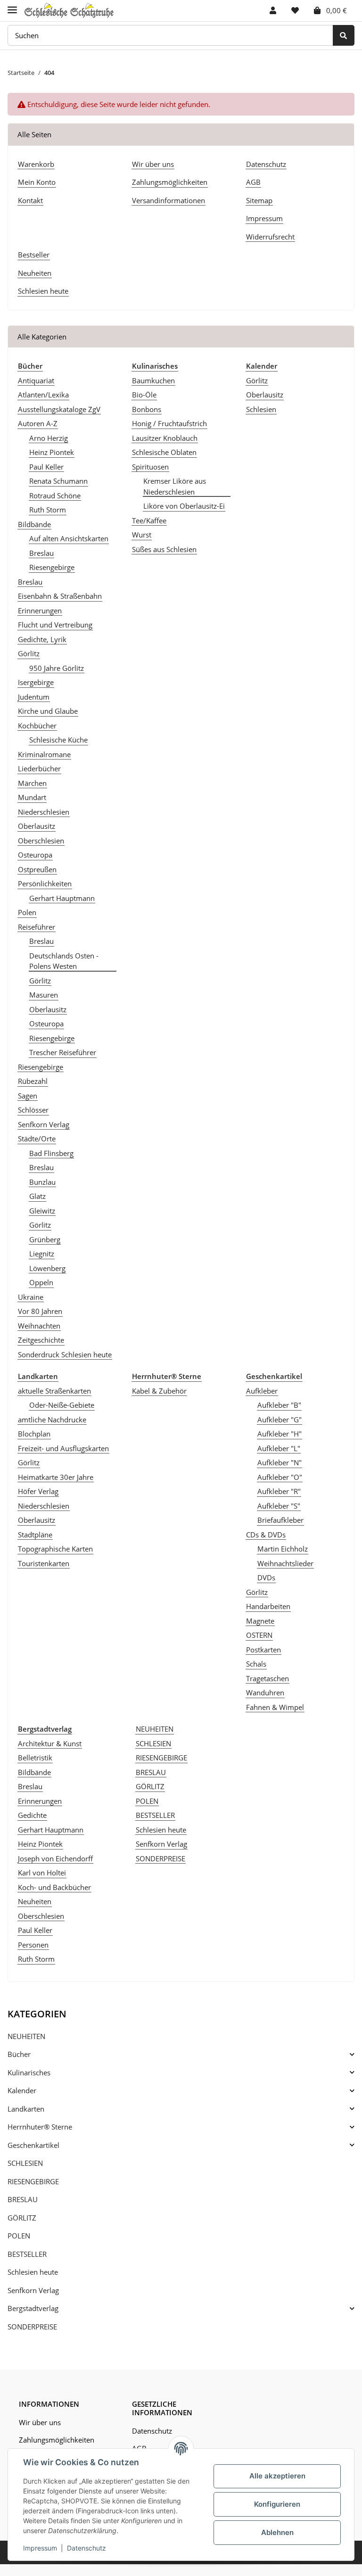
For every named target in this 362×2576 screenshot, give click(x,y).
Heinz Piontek (52, 452)
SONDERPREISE (160, 1858)
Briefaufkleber (280, 1520)
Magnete (260, 1621)
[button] (273, 10)
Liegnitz (42, 1254)
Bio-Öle (144, 395)
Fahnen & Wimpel (275, 1707)
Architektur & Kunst (50, 1743)
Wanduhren (265, 1693)
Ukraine (31, 1297)
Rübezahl (33, 1081)
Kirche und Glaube (48, 711)
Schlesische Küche (58, 740)
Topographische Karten (55, 1549)
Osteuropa (35, 855)
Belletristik (35, 1758)
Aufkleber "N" (280, 1462)
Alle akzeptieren (277, 2476)
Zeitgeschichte (41, 1340)
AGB (253, 182)
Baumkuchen (153, 380)
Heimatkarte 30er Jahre (56, 1477)
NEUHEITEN (155, 1729)
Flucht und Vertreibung (55, 625)
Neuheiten (35, 273)
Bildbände (34, 524)
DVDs (266, 1577)
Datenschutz (266, 164)
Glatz (37, 1196)
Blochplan (34, 1434)
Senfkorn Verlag (44, 1124)
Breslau (41, 553)
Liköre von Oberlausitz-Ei (184, 506)
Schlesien (261, 409)
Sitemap (259, 200)
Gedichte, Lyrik (42, 639)
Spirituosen (150, 467)
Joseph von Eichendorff (55, 1858)
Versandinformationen (169, 200)
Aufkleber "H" (280, 1434)
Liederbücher (39, 768)
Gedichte (32, 1815)
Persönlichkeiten (45, 883)
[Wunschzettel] (295, 10)
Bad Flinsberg (51, 1153)
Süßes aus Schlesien (164, 549)
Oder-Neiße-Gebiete (62, 1405)
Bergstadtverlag (33, 2308)
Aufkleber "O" (280, 1477)
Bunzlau (42, 1182)
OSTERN (259, 1635)
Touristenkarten (44, 1563)
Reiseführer (37, 927)
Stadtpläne (35, 1535)
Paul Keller (46, 467)
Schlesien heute (43, 291)
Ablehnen (277, 2532)
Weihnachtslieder (285, 1563)
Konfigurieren (277, 2504)
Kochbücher (37, 726)
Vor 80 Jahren (40, 1311)
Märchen (32, 783)
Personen (33, 1945)
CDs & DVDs (266, 1535)
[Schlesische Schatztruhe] (69, 11)
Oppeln (41, 1282)
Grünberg (45, 1239)
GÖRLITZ (150, 1786)
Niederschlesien (44, 812)
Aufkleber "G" (280, 1420)
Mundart (32, 797)
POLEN (147, 1801)
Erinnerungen (40, 611)
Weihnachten (39, 1326)
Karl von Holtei (42, 1873)
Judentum (34, 697)
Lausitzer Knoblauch (165, 438)
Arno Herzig (49, 438)
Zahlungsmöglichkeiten (170, 182)
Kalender (22, 2090)
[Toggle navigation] (12, 6)
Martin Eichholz (283, 1549)
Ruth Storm (48, 510)
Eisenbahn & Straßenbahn (60, 596)
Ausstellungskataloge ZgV (59, 409)
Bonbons (147, 409)
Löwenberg (47, 1268)
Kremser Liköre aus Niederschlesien (175, 486)
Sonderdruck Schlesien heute (65, 1354)
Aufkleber (262, 1391)
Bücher (19, 2054)
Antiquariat (36, 380)
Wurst (142, 535)
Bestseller (34, 255)
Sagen (28, 1096)
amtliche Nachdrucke (52, 1420)
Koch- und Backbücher (54, 1887)
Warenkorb (36, 164)
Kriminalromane (44, 754)
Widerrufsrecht (270, 237)
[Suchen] (344, 36)
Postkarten (263, 1650)
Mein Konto (37, 182)
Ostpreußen (37, 869)
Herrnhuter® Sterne (40, 2127)
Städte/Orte (37, 1139)
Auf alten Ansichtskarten (69, 538)
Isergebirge (36, 682)
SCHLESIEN (153, 1743)
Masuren (44, 995)
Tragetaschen (267, 1678)
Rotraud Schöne (55, 495)
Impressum (264, 218)
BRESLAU (151, 1772)
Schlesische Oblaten (164, 452)
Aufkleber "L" (279, 1448)
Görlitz (29, 653)
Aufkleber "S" (279, 1506)
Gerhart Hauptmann (62, 898)
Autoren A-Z (38, 423)
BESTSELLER (155, 1815)
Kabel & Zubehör (159, 1391)
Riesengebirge (52, 567)
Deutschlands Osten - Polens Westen (64, 961)
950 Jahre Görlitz (57, 668)
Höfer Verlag (38, 1491)
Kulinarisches (29, 2072)
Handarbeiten (268, 1606)
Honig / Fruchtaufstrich (169, 423)
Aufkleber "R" (279, 1491)
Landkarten (26, 2109)
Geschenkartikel (33, 2145)
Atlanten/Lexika (43, 395)
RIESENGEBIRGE (161, 1758)
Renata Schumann (58, 481)
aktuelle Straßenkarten (54, 1391)
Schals (256, 1664)
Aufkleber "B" (279, 1405)
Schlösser (33, 1110)
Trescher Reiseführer (63, 1052)
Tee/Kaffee (149, 520)
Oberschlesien (41, 841)
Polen (27, 912)
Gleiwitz (42, 1211)
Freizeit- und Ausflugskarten (63, 1448)
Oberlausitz (37, 826)
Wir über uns (153, 164)
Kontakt (30, 200)
